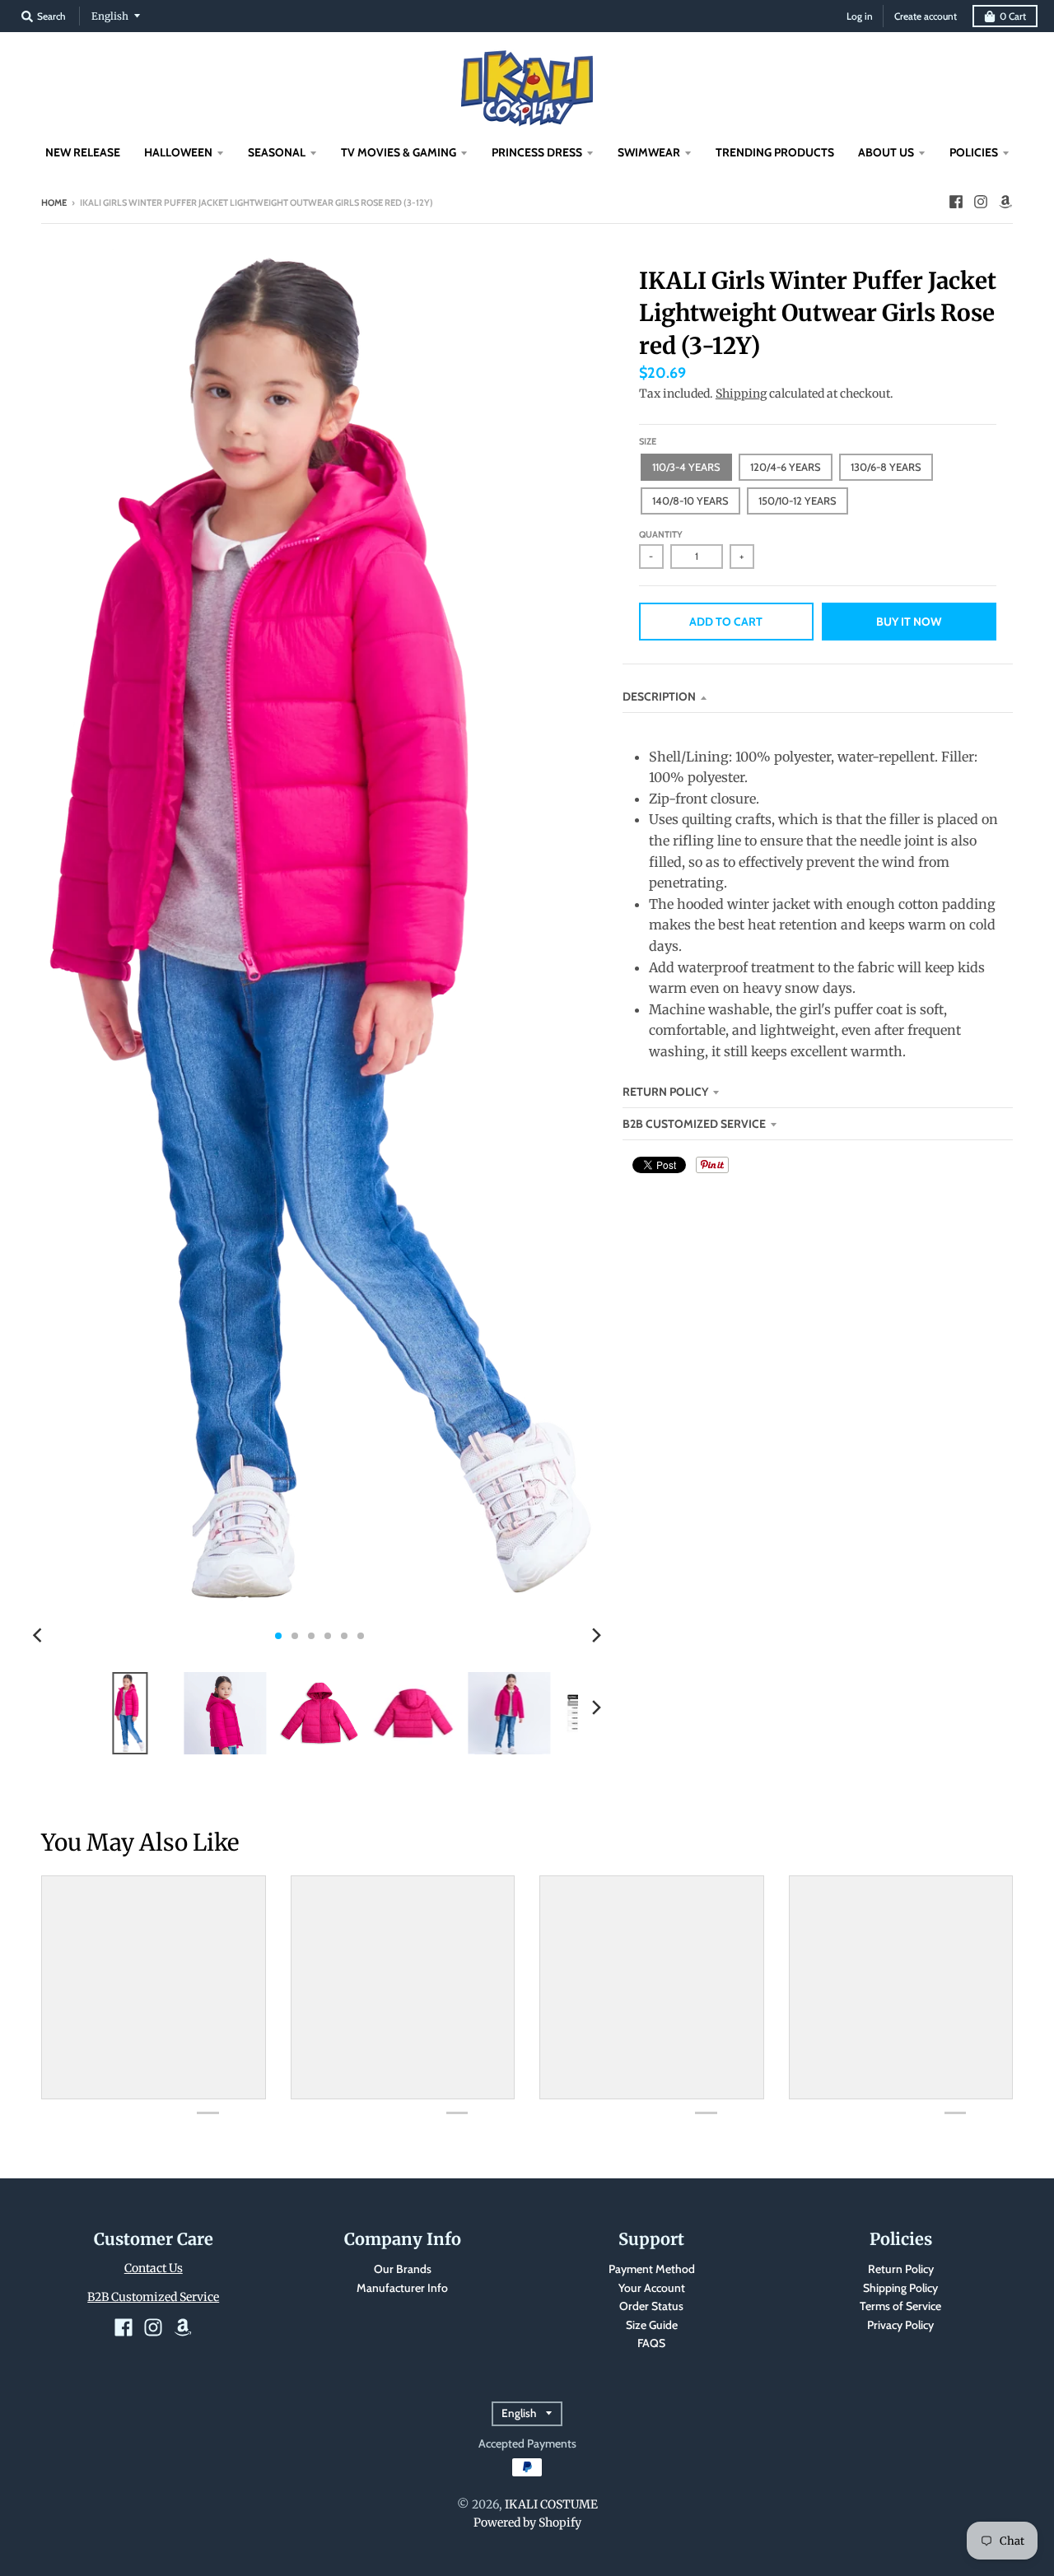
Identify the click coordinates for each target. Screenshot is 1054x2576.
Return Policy (901, 2269)
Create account (926, 16)
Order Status (651, 2306)
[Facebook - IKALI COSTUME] (956, 202)
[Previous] (40, 1636)
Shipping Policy (900, 2288)
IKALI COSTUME (551, 2504)
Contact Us (154, 2268)
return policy (665, 1092)
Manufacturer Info (402, 2288)
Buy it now (909, 622)
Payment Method (652, 2269)
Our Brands (403, 2269)
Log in (860, 16)
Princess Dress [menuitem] (537, 152)
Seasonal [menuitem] (277, 152)
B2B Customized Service (694, 1124)
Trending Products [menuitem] (775, 152)
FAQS (651, 2343)
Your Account (652, 2288)
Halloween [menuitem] (178, 152)
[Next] (596, 1636)
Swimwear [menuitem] (649, 152)
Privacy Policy (900, 2325)
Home (54, 203)
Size (648, 441)
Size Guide (652, 2325)
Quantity (661, 534)
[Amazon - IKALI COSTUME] (1005, 202)
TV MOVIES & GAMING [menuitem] (399, 152)
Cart (1013, 16)
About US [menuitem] (886, 152)
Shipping (741, 394)
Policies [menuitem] (974, 152)
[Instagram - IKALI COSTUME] (981, 202)
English (110, 16)
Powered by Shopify (527, 2522)
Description (659, 696)
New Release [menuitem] (83, 152)
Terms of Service (900, 2306)
